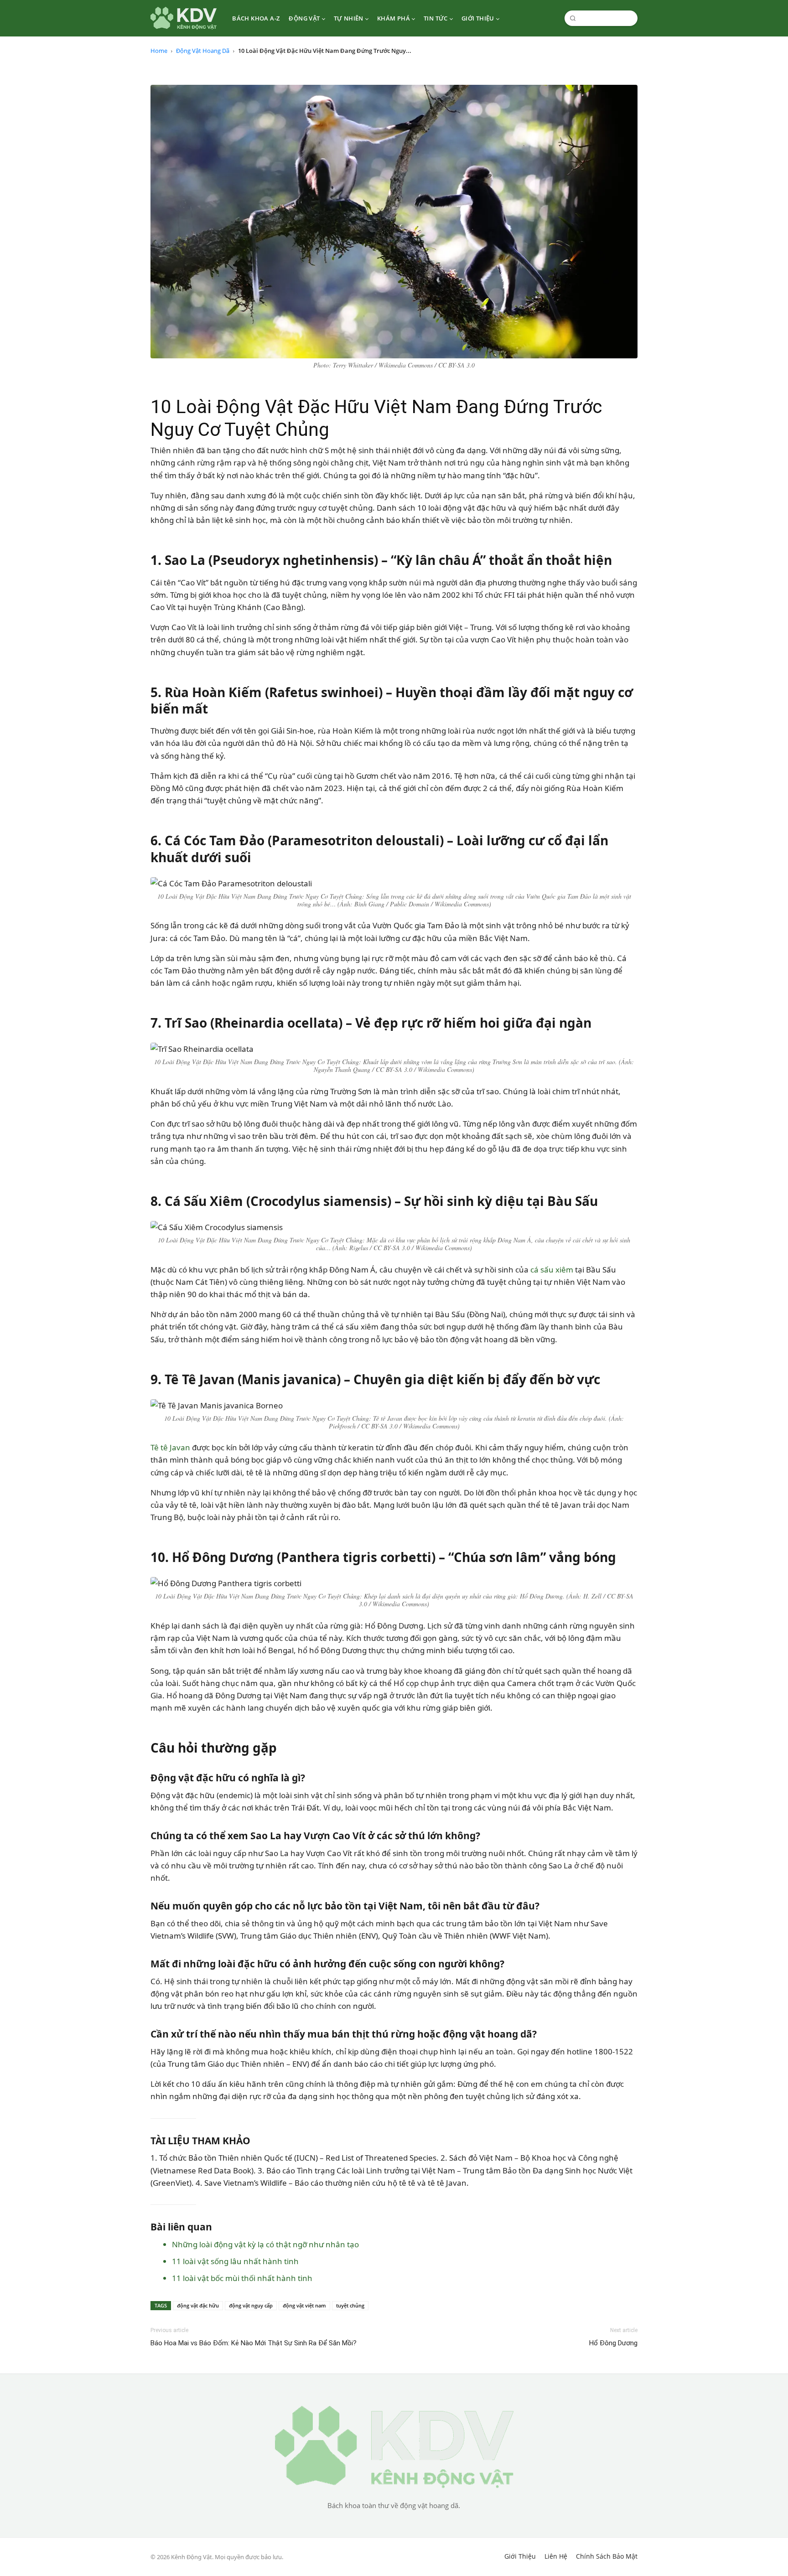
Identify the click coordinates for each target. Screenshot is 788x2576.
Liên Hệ (556, 2556)
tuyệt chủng (350, 2305)
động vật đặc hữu (198, 2305)
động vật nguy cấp (251, 2305)
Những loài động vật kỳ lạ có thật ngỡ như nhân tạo (265, 2244)
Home (159, 51)
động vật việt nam (304, 2305)
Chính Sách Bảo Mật (607, 2556)
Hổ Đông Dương (613, 2343)
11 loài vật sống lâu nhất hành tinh (235, 2261)
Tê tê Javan (170, 1447)
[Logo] (184, 18)
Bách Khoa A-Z (256, 18)
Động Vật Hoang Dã (203, 51)
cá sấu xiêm (552, 1270)
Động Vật (304, 18)
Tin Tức (436, 18)
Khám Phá (394, 18)
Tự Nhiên (349, 18)
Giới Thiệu (478, 18)
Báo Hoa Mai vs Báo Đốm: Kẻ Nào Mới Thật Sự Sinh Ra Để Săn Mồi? (254, 2343)
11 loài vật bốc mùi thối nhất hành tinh (242, 2278)
